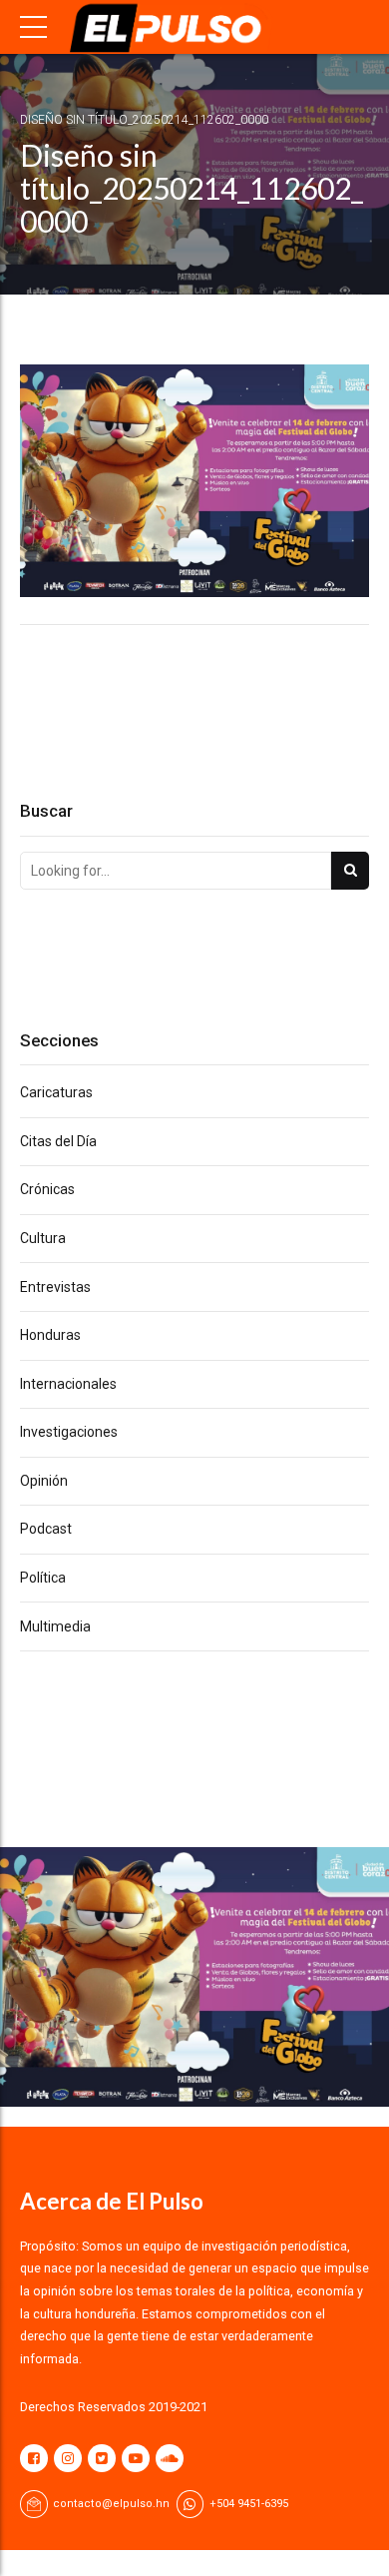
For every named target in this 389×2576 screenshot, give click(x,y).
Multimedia (55, 1626)
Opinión (44, 1481)
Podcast (46, 1529)
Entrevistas (55, 1287)
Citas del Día (58, 1141)
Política (43, 1578)
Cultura (43, 1238)
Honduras (50, 1335)
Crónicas (47, 1189)
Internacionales (68, 1384)
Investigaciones (69, 1432)
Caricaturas (56, 1092)
